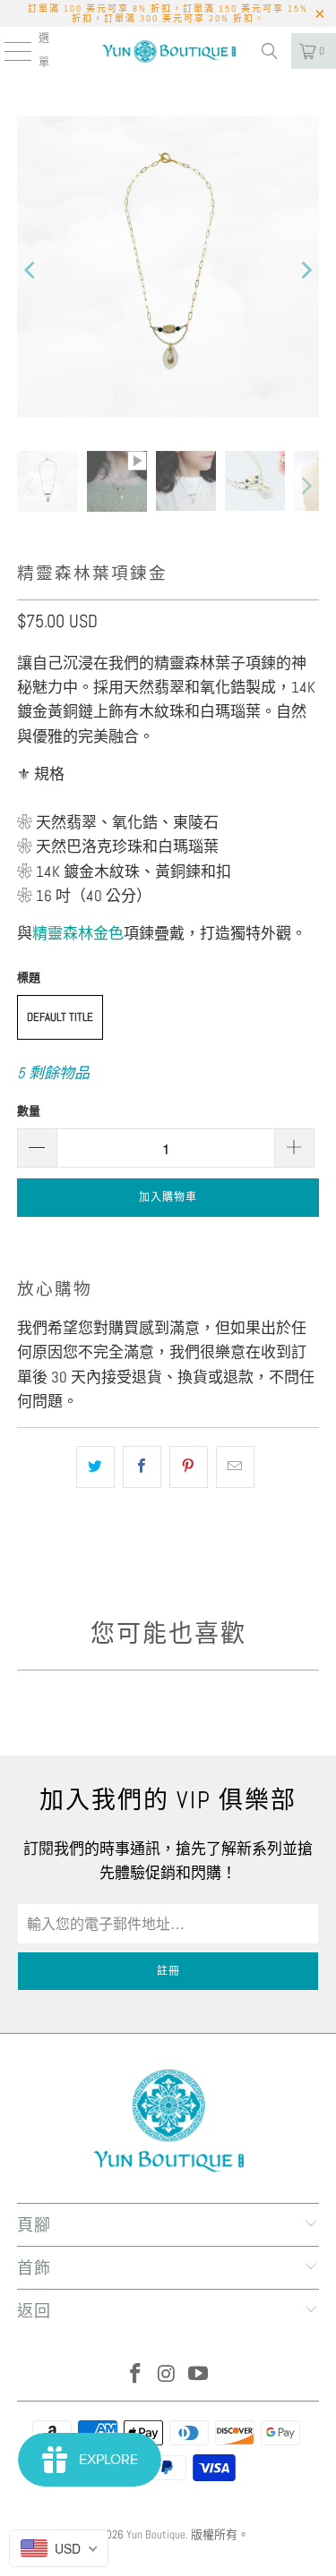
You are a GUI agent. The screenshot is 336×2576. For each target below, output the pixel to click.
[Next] (306, 270)
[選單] (8, 51)
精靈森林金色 (78, 933)
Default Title (60, 1017)
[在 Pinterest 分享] (189, 1467)
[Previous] (30, 270)
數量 (29, 1111)
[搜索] (270, 51)
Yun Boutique (156, 2534)
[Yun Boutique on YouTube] (198, 2375)
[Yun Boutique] (168, 51)
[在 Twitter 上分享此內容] (95, 1467)
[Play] (168, 270)
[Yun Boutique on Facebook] (136, 2375)
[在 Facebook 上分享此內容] (142, 1467)
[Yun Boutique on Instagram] (168, 2375)
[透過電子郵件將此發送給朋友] (235, 1467)
